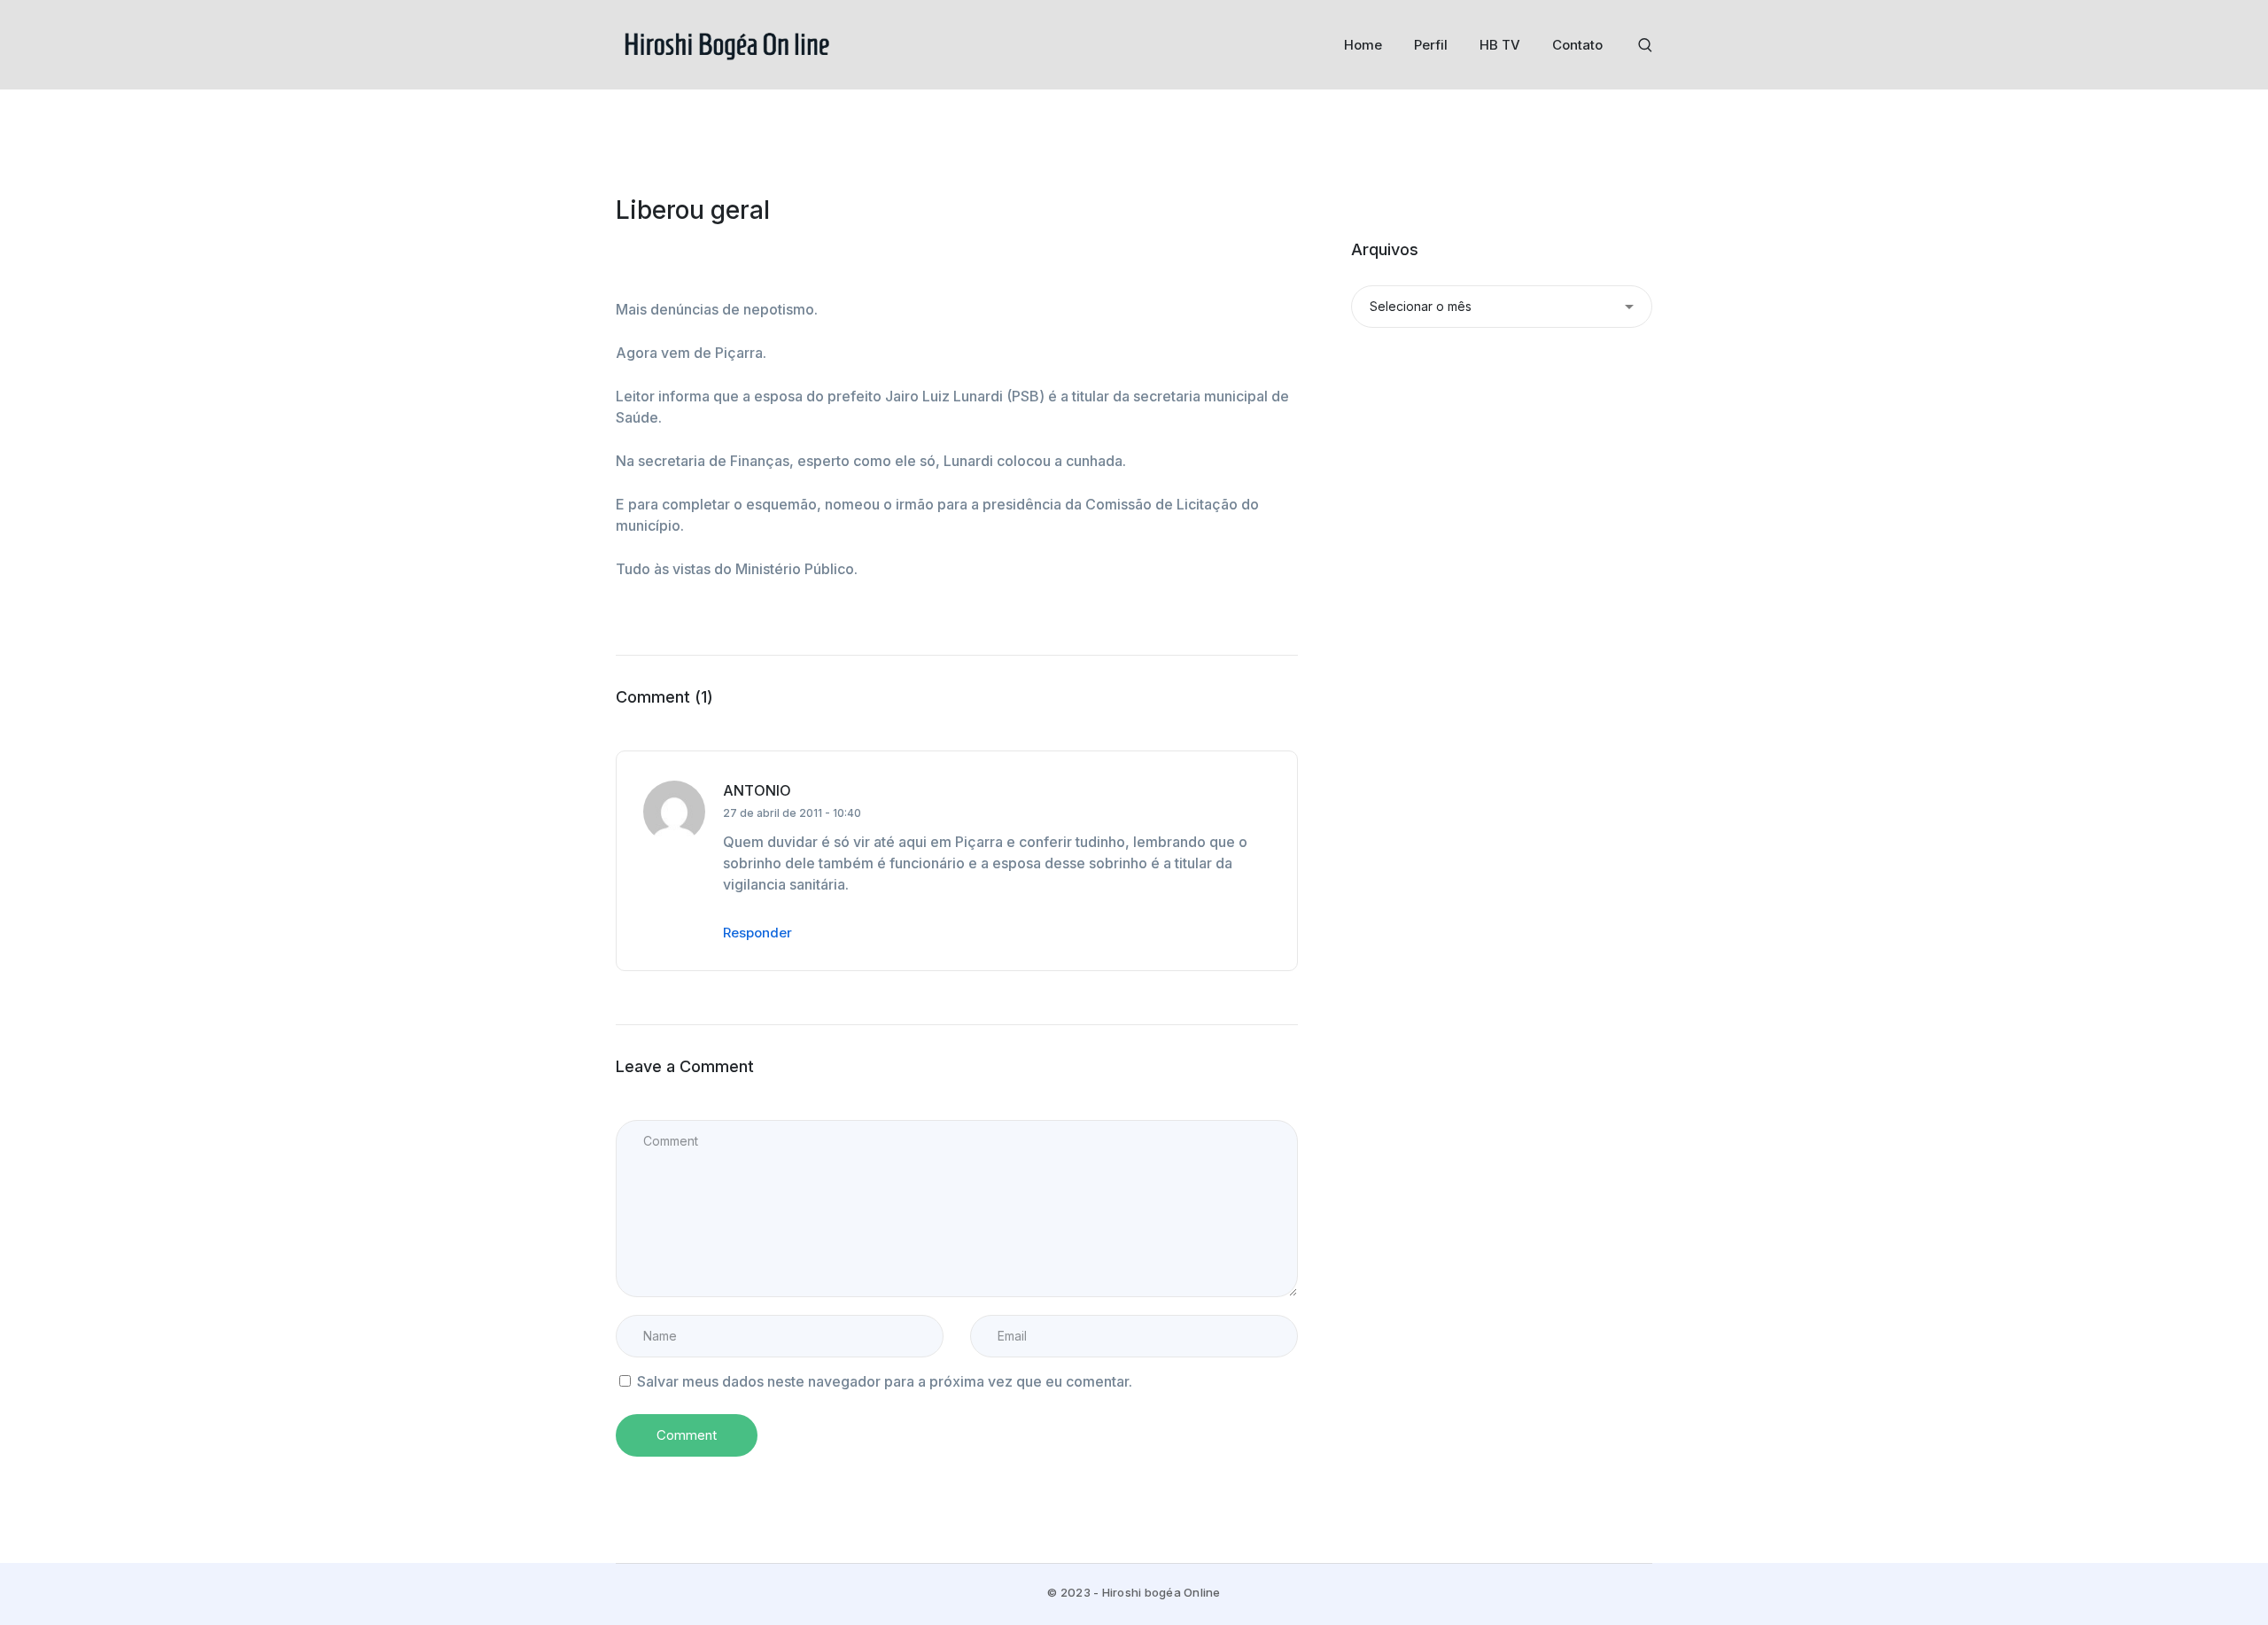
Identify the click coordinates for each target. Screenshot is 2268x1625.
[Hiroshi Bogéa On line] (726, 43)
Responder (757, 933)
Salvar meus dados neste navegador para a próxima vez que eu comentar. (885, 1381)
